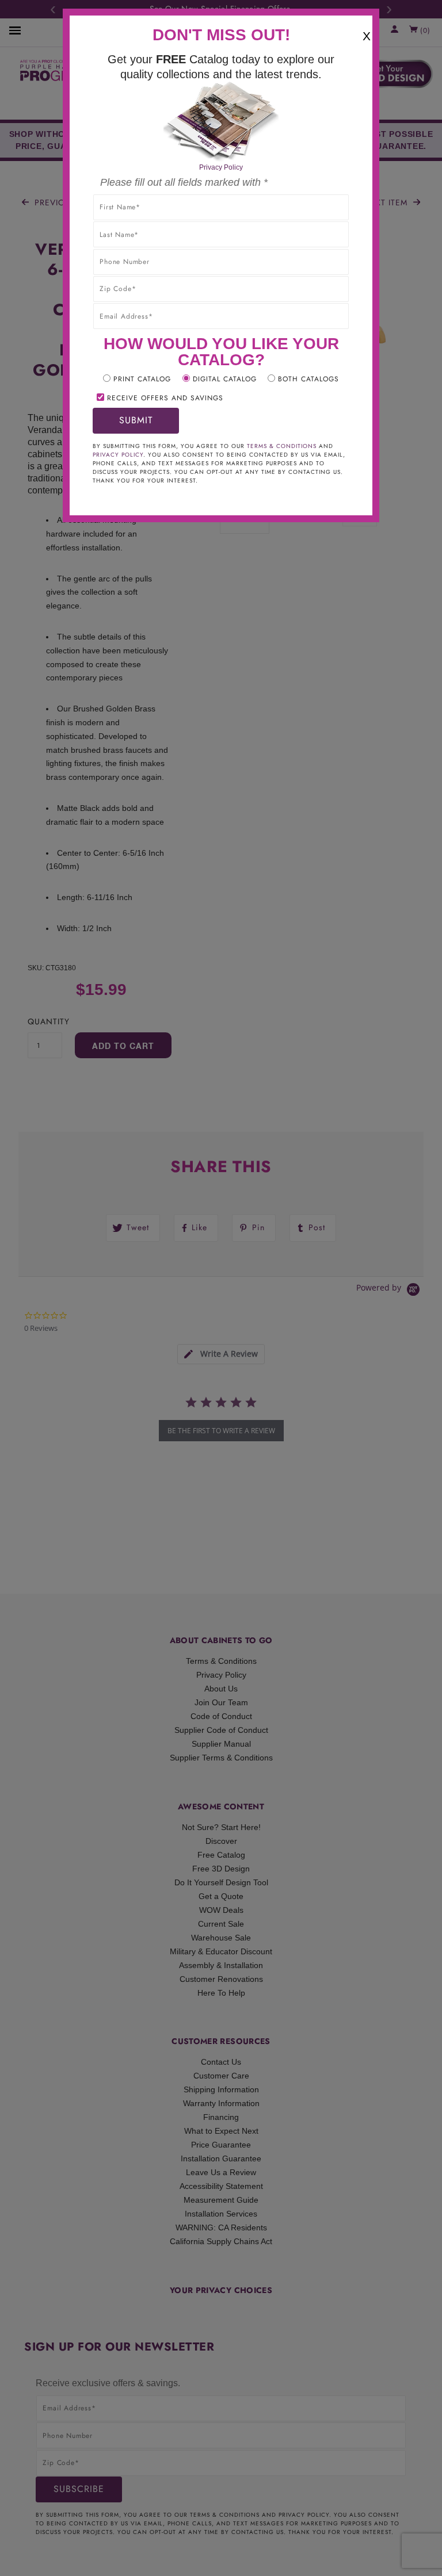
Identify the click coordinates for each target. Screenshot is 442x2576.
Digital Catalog (225, 379)
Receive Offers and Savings (165, 398)
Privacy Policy (221, 167)
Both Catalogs (308, 379)
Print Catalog (142, 379)
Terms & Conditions (282, 446)
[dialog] (221, 1288)
